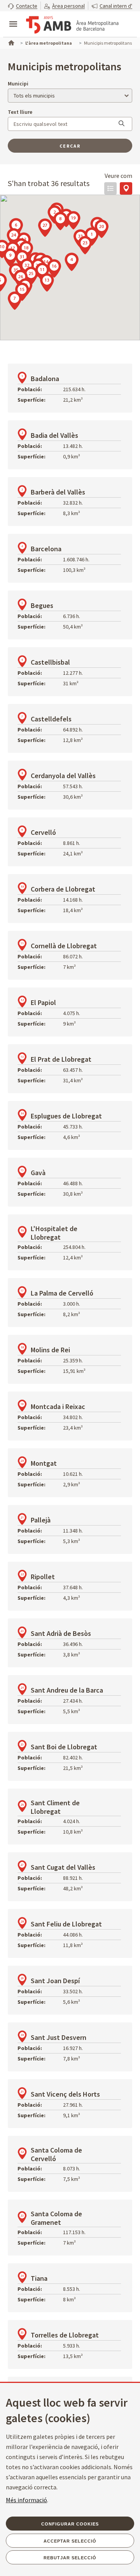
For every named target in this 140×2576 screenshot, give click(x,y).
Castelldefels (51, 719)
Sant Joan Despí (55, 1981)
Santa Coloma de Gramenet (56, 2218)
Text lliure (20, 112)
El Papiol (43, 1002)
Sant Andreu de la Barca (67, 1690)
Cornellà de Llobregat (64, 946)
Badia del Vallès (54, 435)
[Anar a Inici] (10, 42)
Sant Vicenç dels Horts (65, 2094)
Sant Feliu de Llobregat (66, 1924)
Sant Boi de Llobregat (64, 1747)
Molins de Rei (50, 1350)
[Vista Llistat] (110, 188)
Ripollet (43, 1577)
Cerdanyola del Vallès (63, 776)
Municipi (18, 84)
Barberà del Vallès (58, 492)
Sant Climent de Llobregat (55, 1807)
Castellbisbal (50, 662)
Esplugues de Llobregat (66, 1116)
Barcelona (46, 549)
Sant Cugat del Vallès (63, 1867)
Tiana (39, 2278)
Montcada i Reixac (58, 1406)
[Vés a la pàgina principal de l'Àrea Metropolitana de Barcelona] (72, 25)
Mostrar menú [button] (13, 17)
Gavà (38, 1173)
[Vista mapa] (126, 188)
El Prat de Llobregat (61, 1059)
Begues (42, 605)
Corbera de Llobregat (63, 889)
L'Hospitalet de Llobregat (54, 1233)
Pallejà (41, 1520)
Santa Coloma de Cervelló (56, 2154)
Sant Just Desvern (59, 2037)
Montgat (44, 1463)
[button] (23, 6)
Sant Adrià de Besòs (61, 1633)
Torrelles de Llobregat (65, 2335)
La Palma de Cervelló (62, 1293)
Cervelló (43, 832)
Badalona (45, 379)
